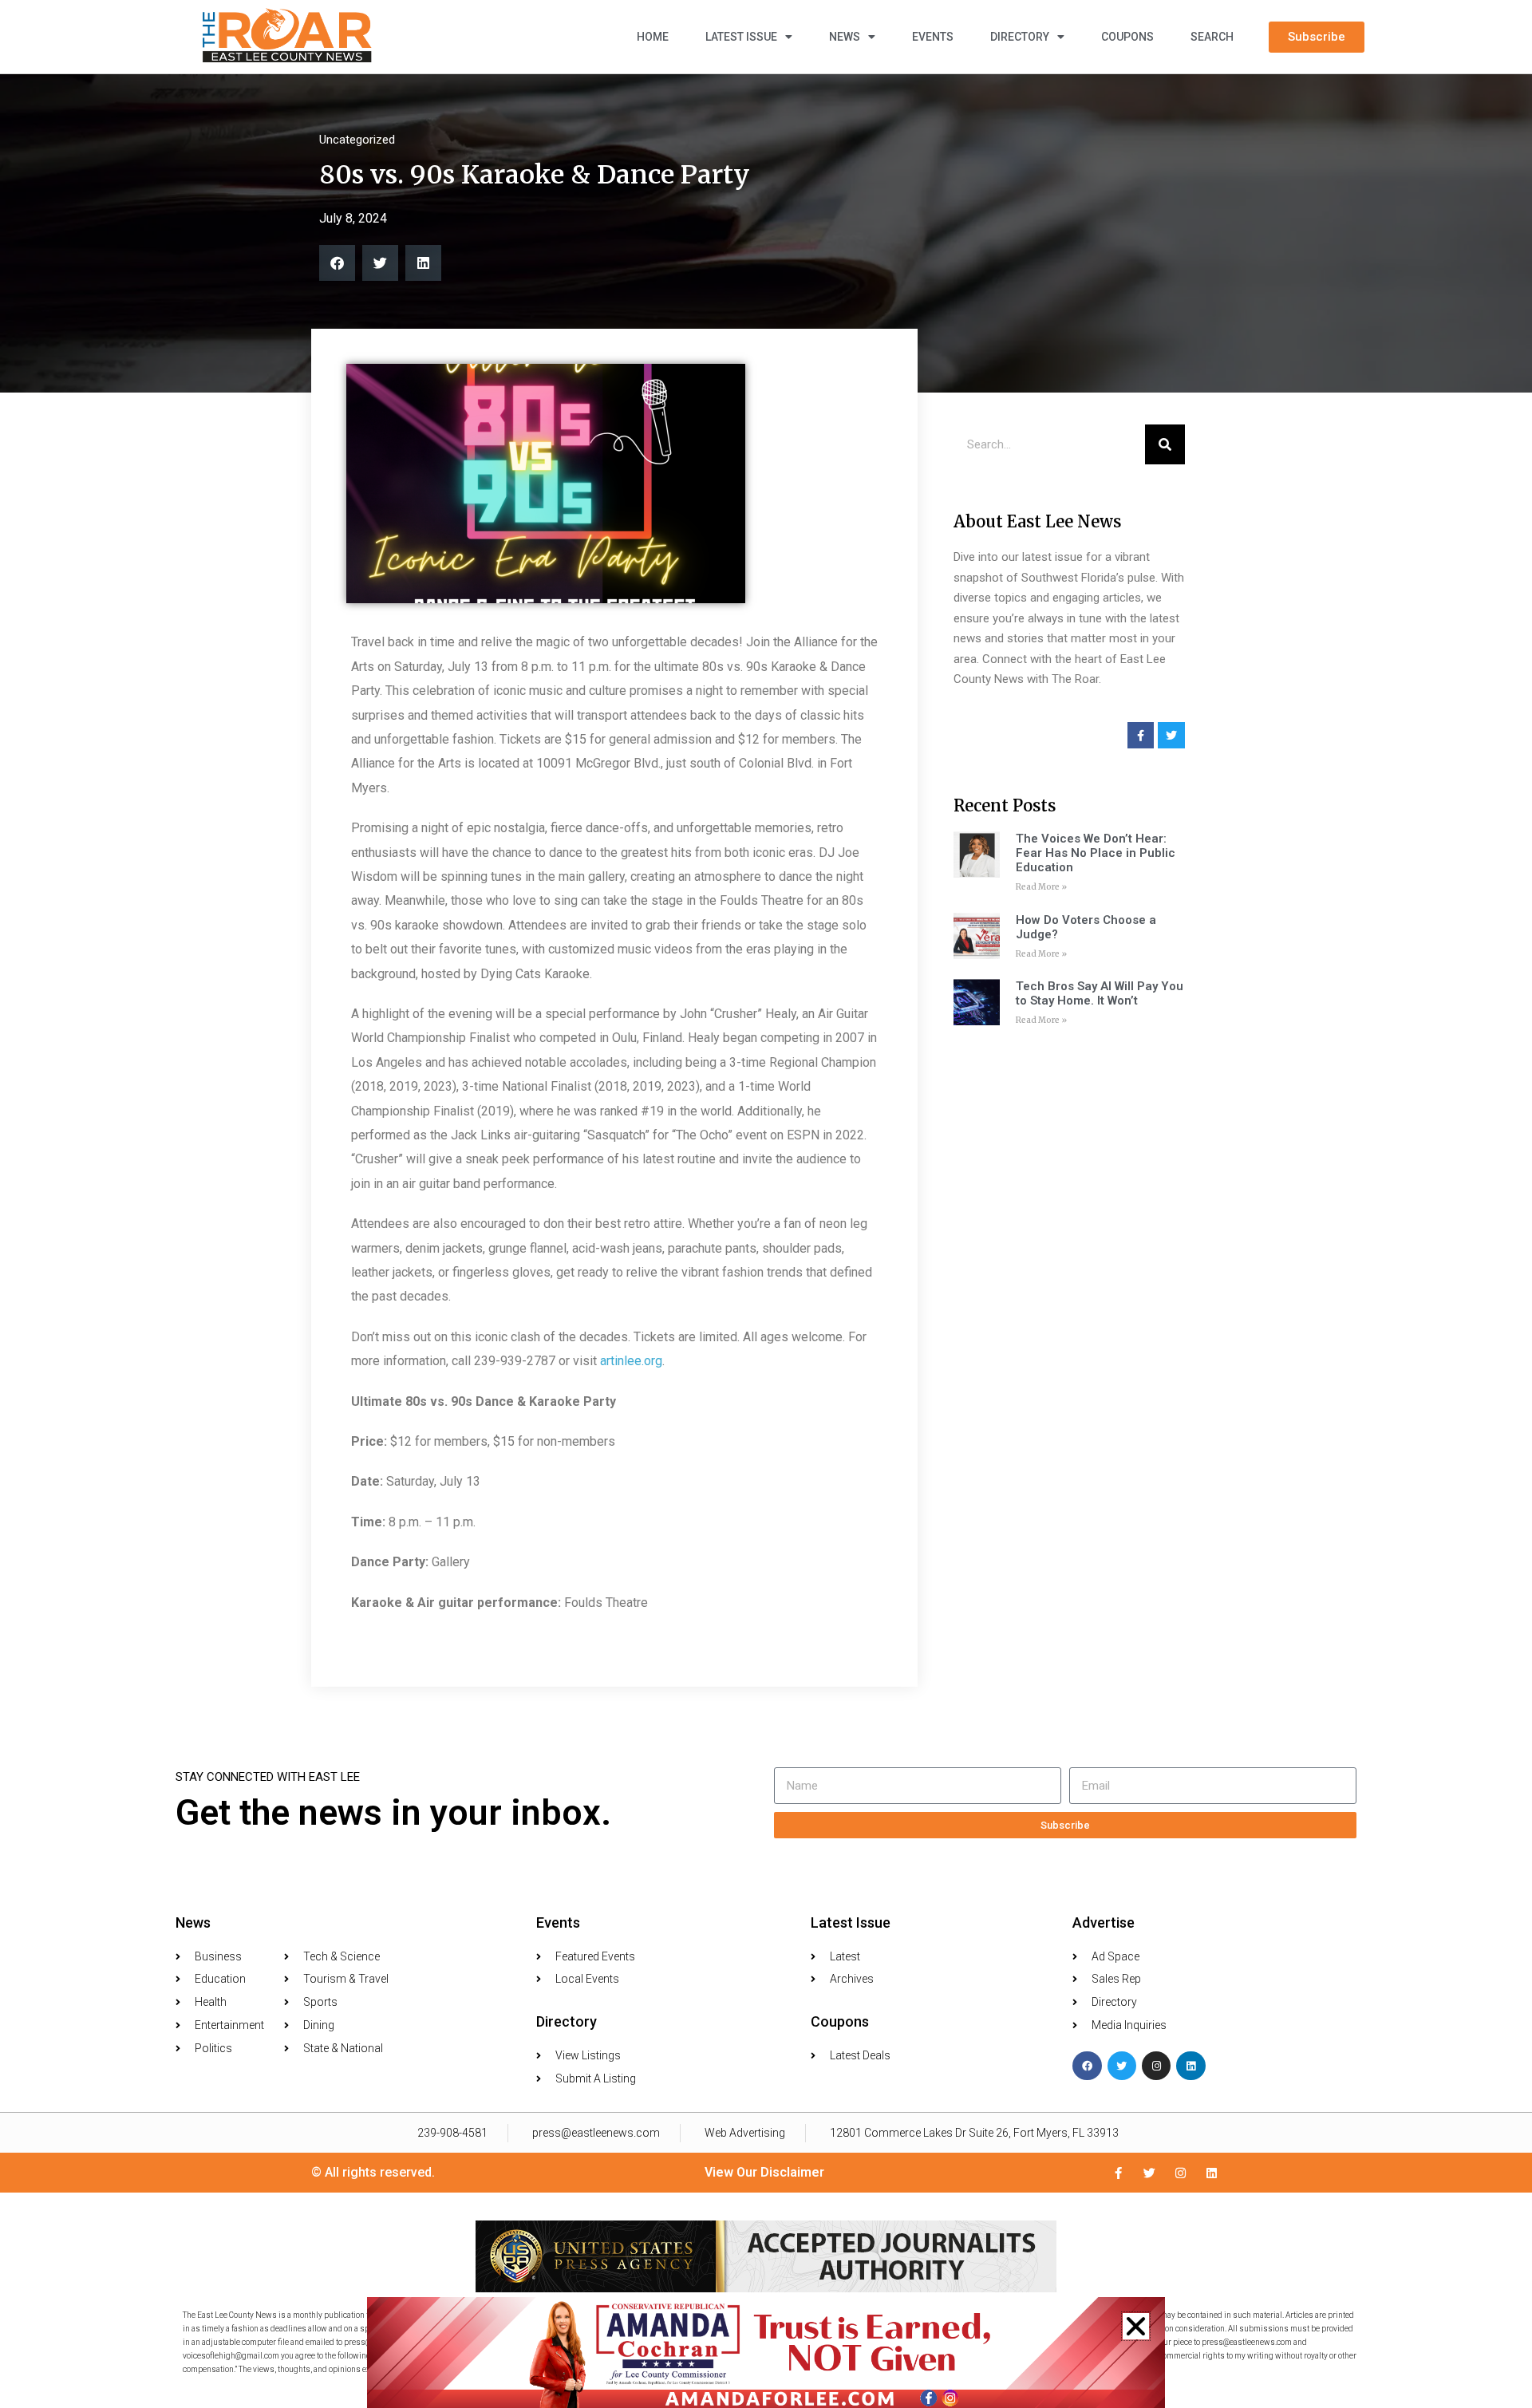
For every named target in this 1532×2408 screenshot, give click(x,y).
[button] (1136, 2326)
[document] (766, 1204)
